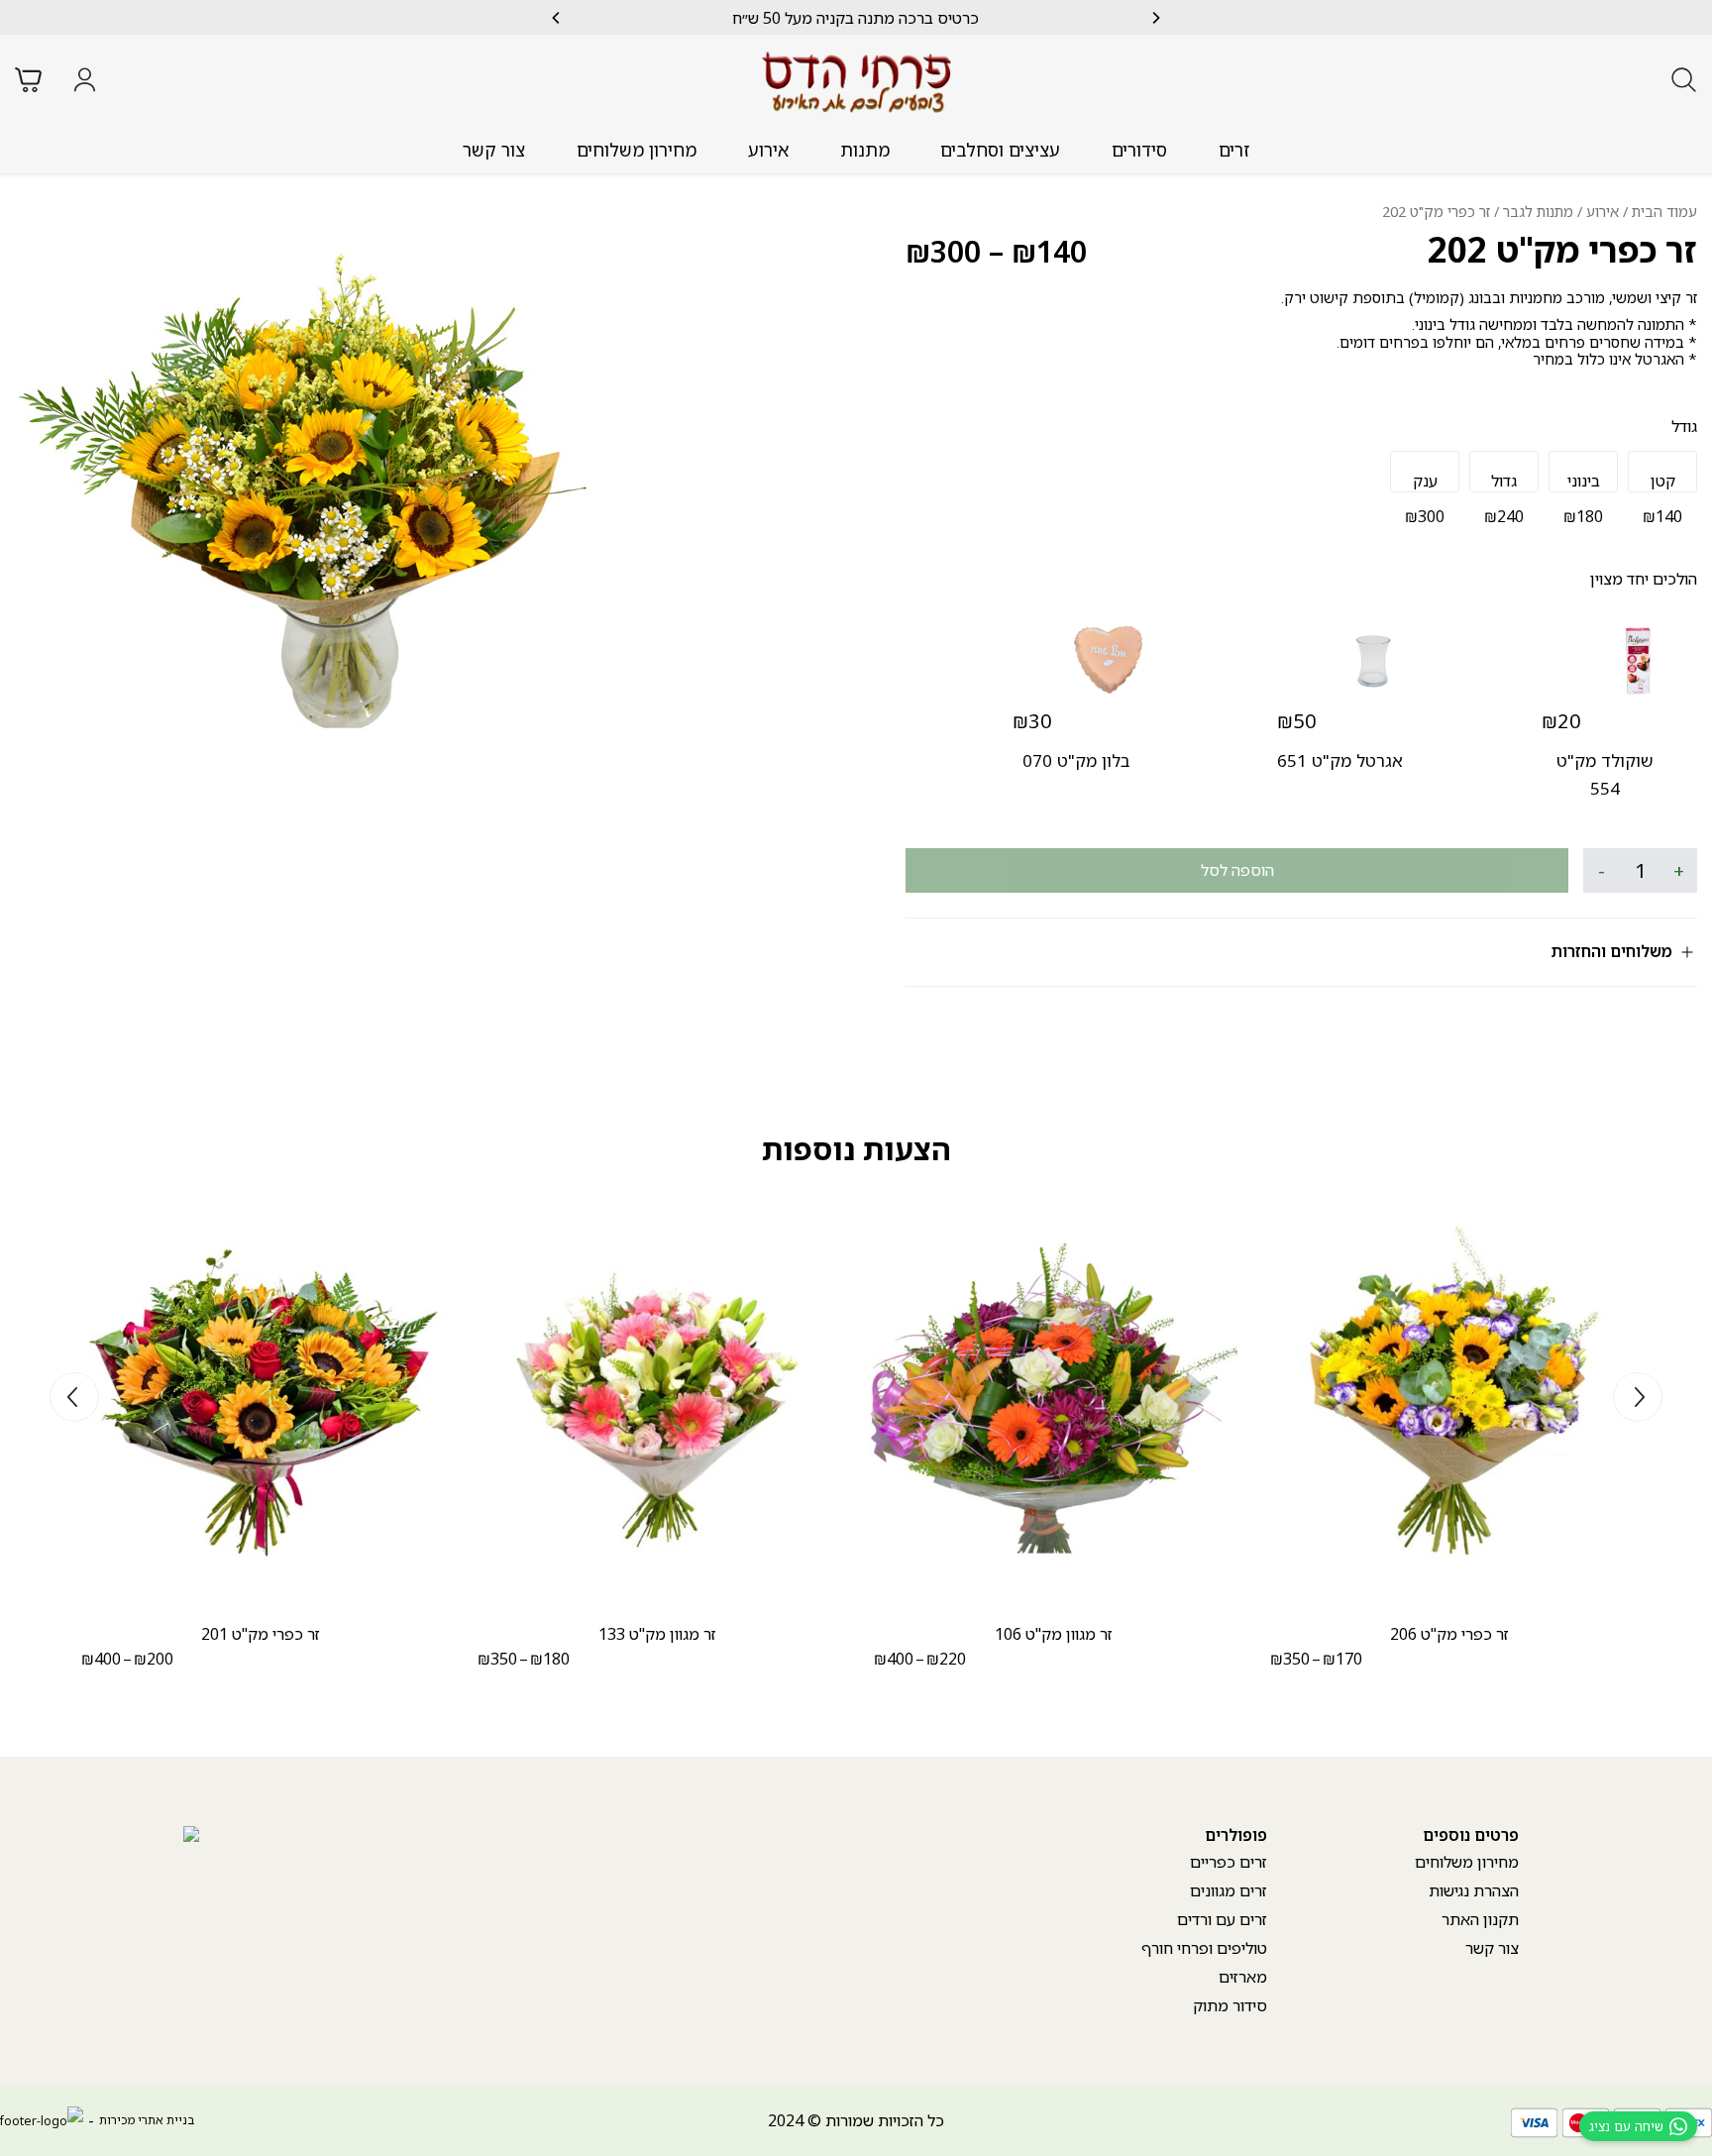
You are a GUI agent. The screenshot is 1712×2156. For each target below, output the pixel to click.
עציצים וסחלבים (1000, 150)
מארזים (1243, 1977)
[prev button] (1155, 18)
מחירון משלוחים (637, 150)
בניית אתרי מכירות (147, 2120)
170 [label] (1342, 1659)
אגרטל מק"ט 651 (1340, 760)
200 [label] (154, 1659)
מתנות (865, 150)
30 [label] (1032, 721)
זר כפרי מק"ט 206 (1449, 1634)
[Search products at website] (1684, 80)
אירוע (768, 150)
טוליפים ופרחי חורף (1204, 1948)
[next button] (557, 18)
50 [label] (1297, 721)
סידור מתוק (1230, 2005)
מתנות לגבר (1538, 211)
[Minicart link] (28, 80)
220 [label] (946, 1659)
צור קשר (494, 150)
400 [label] (894, 1659)
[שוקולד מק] (1638, 660)
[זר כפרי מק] (1449, 1400)
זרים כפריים (1229, 1862)
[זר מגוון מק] (1053, 1400)
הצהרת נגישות (1474, 1890)
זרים (1234, 150)
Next (74, 1397)
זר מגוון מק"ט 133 (657, 1634)
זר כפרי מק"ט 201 (261, 1634)
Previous (1638, 1397)
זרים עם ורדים (1222, 1919)
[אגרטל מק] (1373, 660)
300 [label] (943, 251)
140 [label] (1049, 251)
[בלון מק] (1109, 660)
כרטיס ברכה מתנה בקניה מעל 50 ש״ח (856, 18)
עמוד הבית (1664, 211)
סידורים (1139, 150)
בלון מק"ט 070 (1076, 760)
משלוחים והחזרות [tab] (1612, 951)
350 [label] (1290, 1659)
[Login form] (85, 80)
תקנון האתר (1480, 1919)
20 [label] (1561, 721)
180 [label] (550, 1659)
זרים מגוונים (1229, 1890)
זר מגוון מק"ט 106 (1054, 1634)
